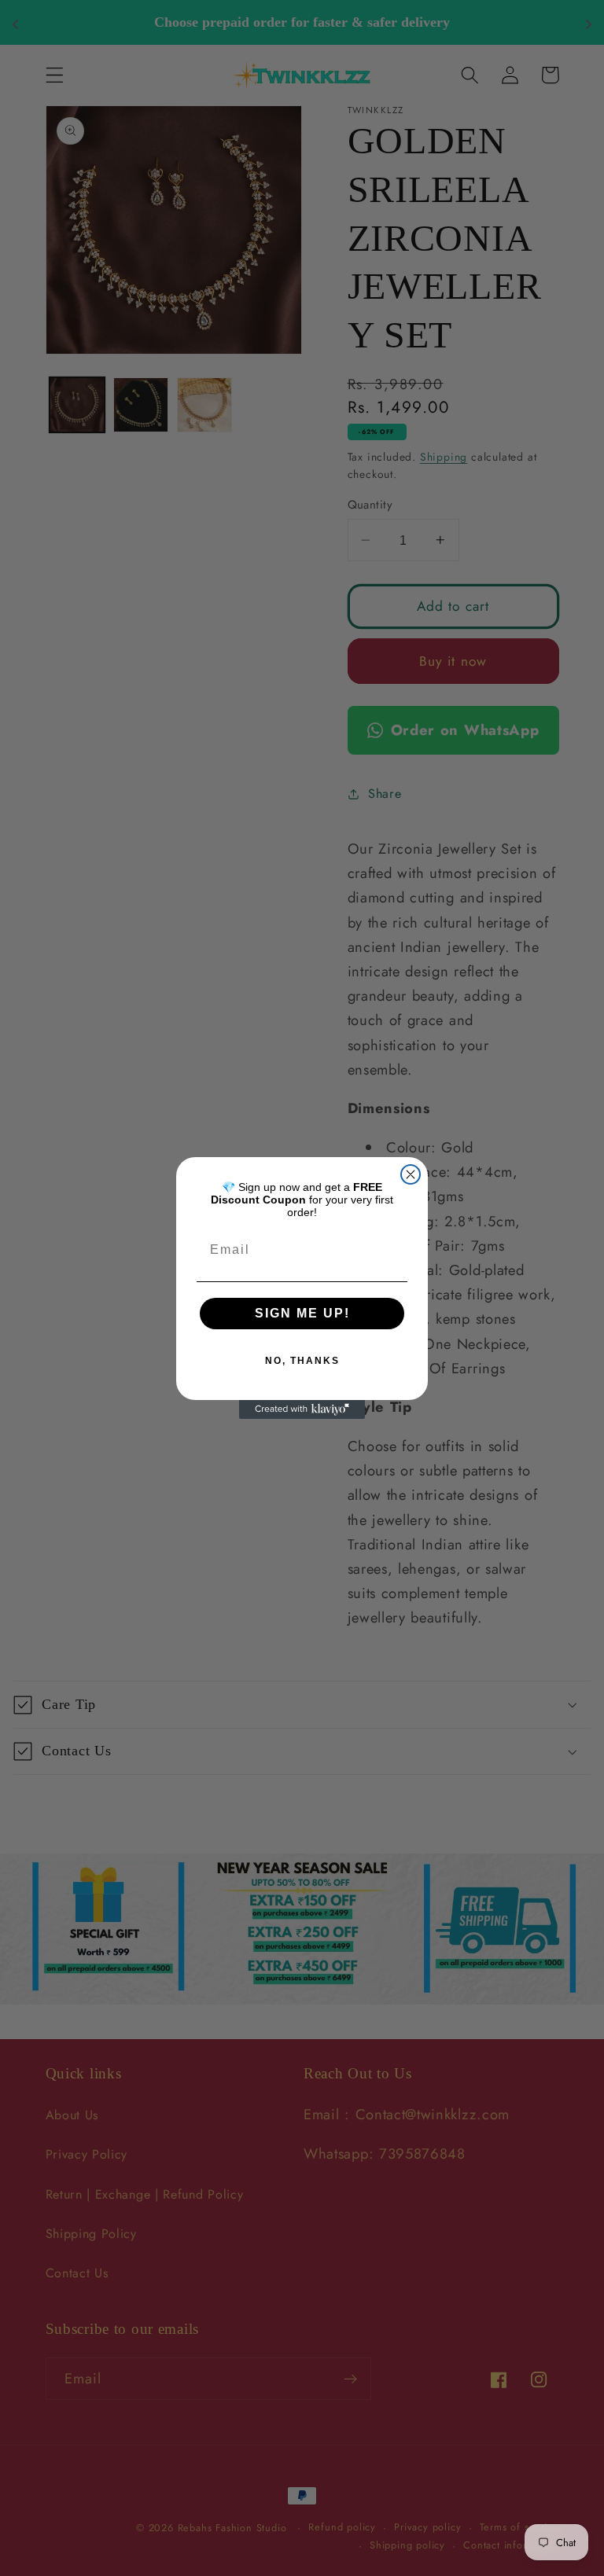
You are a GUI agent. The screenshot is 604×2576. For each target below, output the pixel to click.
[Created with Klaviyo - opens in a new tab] (302, 1409)
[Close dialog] (411, 1174)
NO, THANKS (302, 1361)
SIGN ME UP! (302, 1313)
